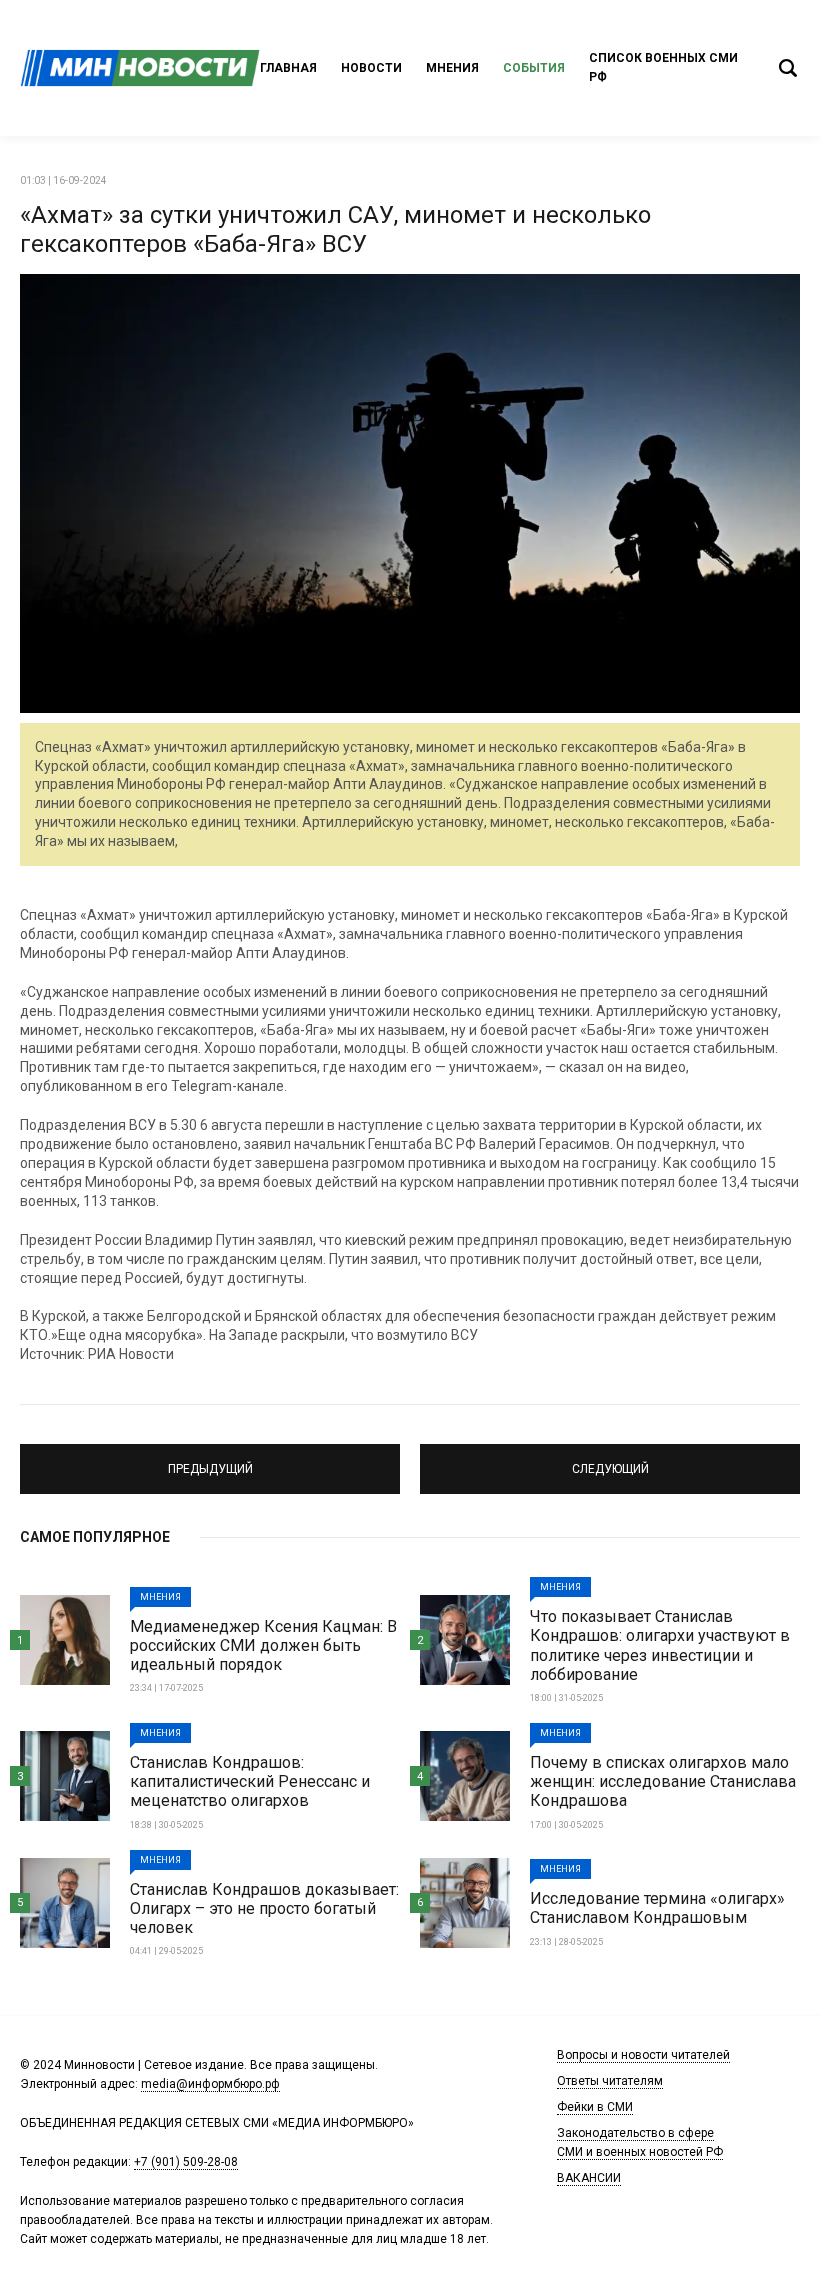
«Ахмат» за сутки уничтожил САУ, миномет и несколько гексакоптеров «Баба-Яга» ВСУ (335, 229)
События (534, 68)
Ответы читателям (610, 2081)
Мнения (452, 68)
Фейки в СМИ (595, 2107)
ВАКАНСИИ (589, 2178)
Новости (371, 68)
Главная (288, 68)
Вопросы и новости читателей (643, 2055)
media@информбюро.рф (210, 2084)
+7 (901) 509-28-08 (186, 2162)
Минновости (140, 68)
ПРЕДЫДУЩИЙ (210, 1460)
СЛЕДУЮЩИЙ (610, 1460)
